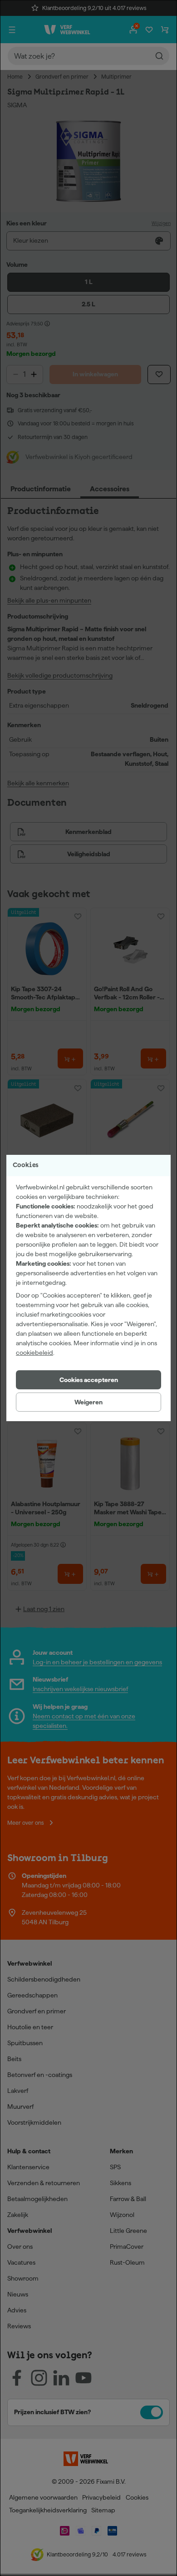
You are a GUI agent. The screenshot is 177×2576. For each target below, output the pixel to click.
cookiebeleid (34, 1353)
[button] (88, 1380)
